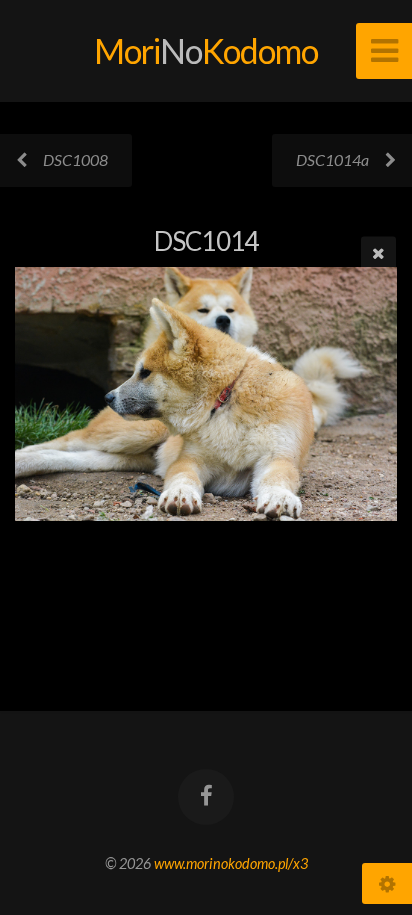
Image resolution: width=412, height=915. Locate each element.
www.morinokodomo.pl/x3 (231, 863)
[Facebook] (206, 797)
